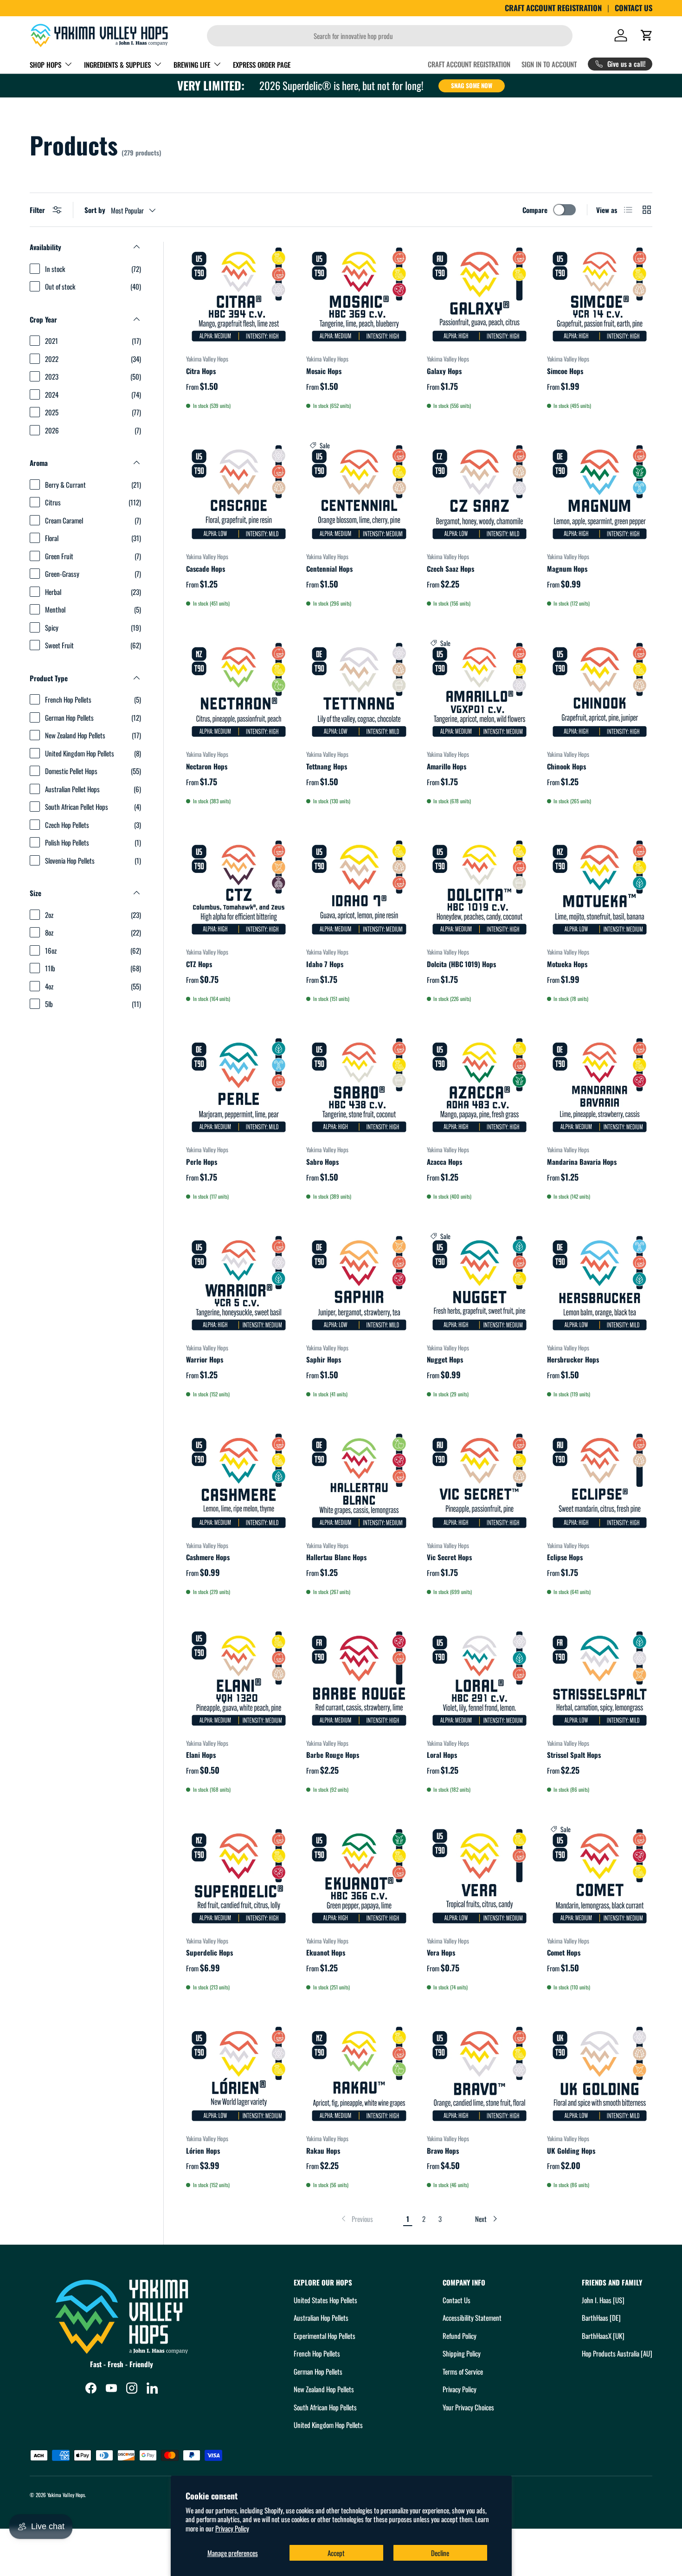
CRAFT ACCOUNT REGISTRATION (553, 8)
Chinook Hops (566, 766)
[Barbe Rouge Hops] (359, 1678)
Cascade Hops (206, 568)
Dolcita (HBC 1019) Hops (461, 964)
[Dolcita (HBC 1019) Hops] (479, 888)
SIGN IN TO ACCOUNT (549, 64)
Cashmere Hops (208, 1557)
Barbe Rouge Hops (333, 1755)
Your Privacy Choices (468, 2407)
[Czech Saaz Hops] (479, 492)
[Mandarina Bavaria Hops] (600, 1085)
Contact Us (457, 2300)
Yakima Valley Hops (66, 2495)
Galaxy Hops (444, 371)
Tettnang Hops (327, 766)
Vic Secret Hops (449, 1557)
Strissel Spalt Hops (574, 1755)
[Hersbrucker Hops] (600, 1283)
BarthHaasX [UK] (603, 2336)
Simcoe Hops (565, 371)
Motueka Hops (567, 964)
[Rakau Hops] (359, 2074)
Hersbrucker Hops (573, 1359)
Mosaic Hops (324, 371)
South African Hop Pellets (325, 2407)
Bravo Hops (443, 2150)
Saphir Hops (324, 1359)
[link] (356, 2219)
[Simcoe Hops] (600, 294)
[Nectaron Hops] (239, 690)
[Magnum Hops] (600, 492)
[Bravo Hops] (479, 2074)
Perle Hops (202, 1162)
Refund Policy (460, 2336)
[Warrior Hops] (239, 1283)
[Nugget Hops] (479, 1283)
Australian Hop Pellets (321, 2318)
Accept (336, 2553)
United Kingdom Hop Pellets (328, 2425)
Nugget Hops (445, 1359)
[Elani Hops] (239, 1678)
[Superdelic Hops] (239, 1876)
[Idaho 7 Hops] (359, 888)
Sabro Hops (322, 1162)
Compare (535, 210)
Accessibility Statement (472, 2318)
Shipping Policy (462, 2353)
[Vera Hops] (479, 1876)
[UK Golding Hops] (600, 2074)
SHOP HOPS (45, 65)
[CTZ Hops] (239, 888)
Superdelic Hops (209, 1952)
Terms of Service (463, 2371)
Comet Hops (564, 1952)
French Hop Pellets (317, 2353)
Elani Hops (201, 1755)
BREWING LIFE (192, 65)
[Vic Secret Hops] (479, 1481)
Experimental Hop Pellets (325, 2336)
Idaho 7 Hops (325, 964)
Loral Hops (442, 1755)
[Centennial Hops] (359, 492)
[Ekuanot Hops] (359, 1876)
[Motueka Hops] (600, 888)
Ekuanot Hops (326, 1952)
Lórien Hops (203, 2150)
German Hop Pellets (318, 2371)
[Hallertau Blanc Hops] (359, 1481)
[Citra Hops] (239, 294)
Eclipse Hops (565, 1557)
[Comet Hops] (600, 1876)
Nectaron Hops (207, 766)
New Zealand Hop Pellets (324, 2389)
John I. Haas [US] (603, 2300)
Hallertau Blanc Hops (336, 1557)
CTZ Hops (199, 964)
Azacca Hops (444, 1162)
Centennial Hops (329, 568)
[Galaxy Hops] (479, 294)
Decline (440, 2553)
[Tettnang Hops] (359, 690)
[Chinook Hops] (600, 690)
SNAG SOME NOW (472, 85)
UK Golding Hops (571, 2150)
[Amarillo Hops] (479, 690)
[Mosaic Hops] (359, 294)
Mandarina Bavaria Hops (582, 1162)
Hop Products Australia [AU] (617, 2353)
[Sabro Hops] (359, 1085)
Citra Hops (201, 371)
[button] (647, 35)
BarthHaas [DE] (601, 2318)
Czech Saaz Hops (450, 568)
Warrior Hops (205, 1359)
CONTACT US (634, 8)
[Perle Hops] (239, 1085)
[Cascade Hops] (239, 492)
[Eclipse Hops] (600, 1481)
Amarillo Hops (447, 766)
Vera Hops (441, 1952)
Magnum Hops (567, 568)
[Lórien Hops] (239, 2074)
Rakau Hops (323, 2150)
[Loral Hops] (479, 1678)
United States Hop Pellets (325, 2300)
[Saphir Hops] (359, 1283)
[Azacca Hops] (479, 1085)
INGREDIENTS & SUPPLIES (117, 65)
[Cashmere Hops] (239, 1481)
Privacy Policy (232, 2528)
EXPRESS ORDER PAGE (262, 65)
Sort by (95, 210)
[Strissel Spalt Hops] (600, 1678)
